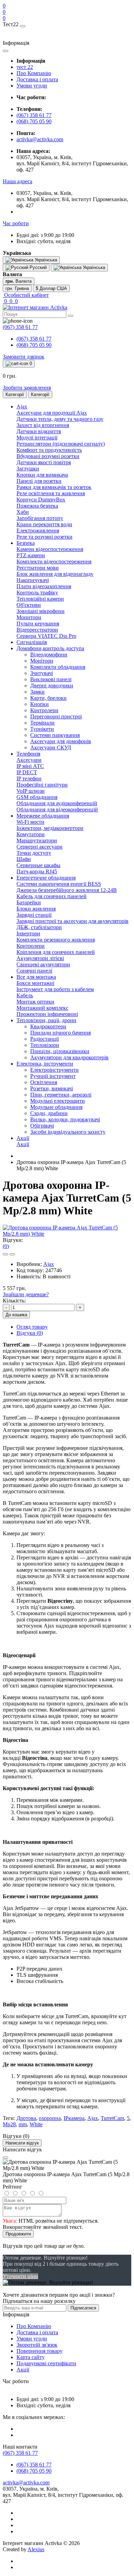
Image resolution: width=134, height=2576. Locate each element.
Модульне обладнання (56, 1107)
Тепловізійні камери (40, 599)
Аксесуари (29, 760)
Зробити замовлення (27, 388)
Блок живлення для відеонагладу (55, 574)
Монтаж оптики (35, 1002)
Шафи (24, 859)
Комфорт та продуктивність (49, 450)
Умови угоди (32, 86)
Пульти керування (38, 624)
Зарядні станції (34, 915)
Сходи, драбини (49, 1113)
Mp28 (9, 2124)
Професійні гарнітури (42, 785)
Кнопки (40, 704)
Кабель (25, 995)
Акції (23, 1144)
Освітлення (44, 1082)
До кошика (16, 1315)
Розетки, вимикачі (52, 1088)
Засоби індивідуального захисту (68, 1132)
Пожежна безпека (37, 506)
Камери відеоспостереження (50, 549)
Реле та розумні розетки (44, 537)
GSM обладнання (37, 797)
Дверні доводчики (52, 685)
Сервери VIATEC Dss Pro (46, 636)
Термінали (42, 723)
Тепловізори (45, 1045)
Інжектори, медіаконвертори (50, 828)
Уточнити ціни (20, 2276)
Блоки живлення (36, 909)
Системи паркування (55, 735)
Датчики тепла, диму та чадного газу (60, 419)
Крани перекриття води (44, 524)
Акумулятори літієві (40, 958)
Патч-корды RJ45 (37, 871)
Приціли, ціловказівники (60, 1051)
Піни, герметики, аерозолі (61, 1095)
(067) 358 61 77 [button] (20, 2453)
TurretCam (112, 2118)
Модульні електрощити (58, 1101)
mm (23, 2124)
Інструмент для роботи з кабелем (55, 989)
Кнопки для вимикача (42, 475)
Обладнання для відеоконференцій (57, 809)
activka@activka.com (40, 139)
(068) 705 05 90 (34, 121)
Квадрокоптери (48, 1026)
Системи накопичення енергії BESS (59, 884)
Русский (37, 267)
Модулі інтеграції (37, 438)
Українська (93, 267)
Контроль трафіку (37, 593)
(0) (6, 1246)
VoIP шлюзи (31, 791)
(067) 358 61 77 (34, 115)
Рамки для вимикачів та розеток (54, 487)
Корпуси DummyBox (41, 500)
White (36, 2124)
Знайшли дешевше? (26, 1294)
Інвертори (28, 933)
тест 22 (25, 67)
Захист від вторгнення (43, 425)
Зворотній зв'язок (37, 2345)
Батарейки (29, 902)
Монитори (29, 617)
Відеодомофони (49, 655)
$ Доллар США (51, 288)
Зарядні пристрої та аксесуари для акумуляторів (72, 921)
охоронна (50, 2118)
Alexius (36, 2549)
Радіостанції (44, 1039)
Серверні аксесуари (40, 847)
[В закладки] (5, 1254)
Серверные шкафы (38, 865)
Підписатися (83, 2308)
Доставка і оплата (37, 79)
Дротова (26, 2118)
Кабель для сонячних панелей (52, 896)
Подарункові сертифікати (46, 2363)
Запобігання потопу (40, 518)
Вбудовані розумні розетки (48, 456)
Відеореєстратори (37, 630)
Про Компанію (34, 73)
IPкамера (74, 2118)
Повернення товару (40, 2351)
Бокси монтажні (35, 983)
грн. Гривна (17, 288)
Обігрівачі (42, 1126)
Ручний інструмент (53, 1076)
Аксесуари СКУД (51, 747)
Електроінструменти (54, 1070)
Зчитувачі (42, 673)
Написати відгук (22, 2143)
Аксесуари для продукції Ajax (52, 413)
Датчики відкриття (39, 431)
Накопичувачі (33, 580)
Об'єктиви (29, 605)
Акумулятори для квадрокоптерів (69, 1057)
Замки (37, 692)
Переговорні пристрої (56, 716)
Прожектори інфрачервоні (47, 1014)
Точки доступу (34, 853)
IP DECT (27, 772)
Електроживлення (38, 531)
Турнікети (42, 729)
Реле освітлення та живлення (51, 493)
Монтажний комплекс (42, 1008)
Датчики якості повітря (44, 462)
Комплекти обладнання (58, 667)
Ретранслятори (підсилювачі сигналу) (61, 444)
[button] (18, 181)
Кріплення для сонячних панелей (56, 952)
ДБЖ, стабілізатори (39, 927)
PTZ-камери (31, 555)
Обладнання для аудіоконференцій (57, 803)
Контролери (44, 710)
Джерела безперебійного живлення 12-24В (67, 890)
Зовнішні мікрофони (41, 611)
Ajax (49, 1264)
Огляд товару (32, 1327)
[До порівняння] (12, 1254)
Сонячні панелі (34, 971)
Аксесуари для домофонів (61, 741)
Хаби (23, 512)
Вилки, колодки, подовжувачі (65, 1119)
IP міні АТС (30, 766)
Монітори (42, 661)
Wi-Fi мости (30, 822)
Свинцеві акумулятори (43, 964)
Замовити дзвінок (24, 357)
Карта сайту (31, 2357)
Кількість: (14, 1301)
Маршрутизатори (37, 840)
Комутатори (31, 834)
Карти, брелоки (48, 698)
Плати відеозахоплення (44, 586)
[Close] (5, 2158)
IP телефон (29, 778)
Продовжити (18, 2234)
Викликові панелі (51, 679)
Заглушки (28, 469)
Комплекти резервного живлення (56, 940)
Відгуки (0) (30, 1333)
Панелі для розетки (39, 481)
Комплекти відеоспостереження (54, 562)
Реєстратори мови (38, 568)
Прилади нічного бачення (60, 1033)
